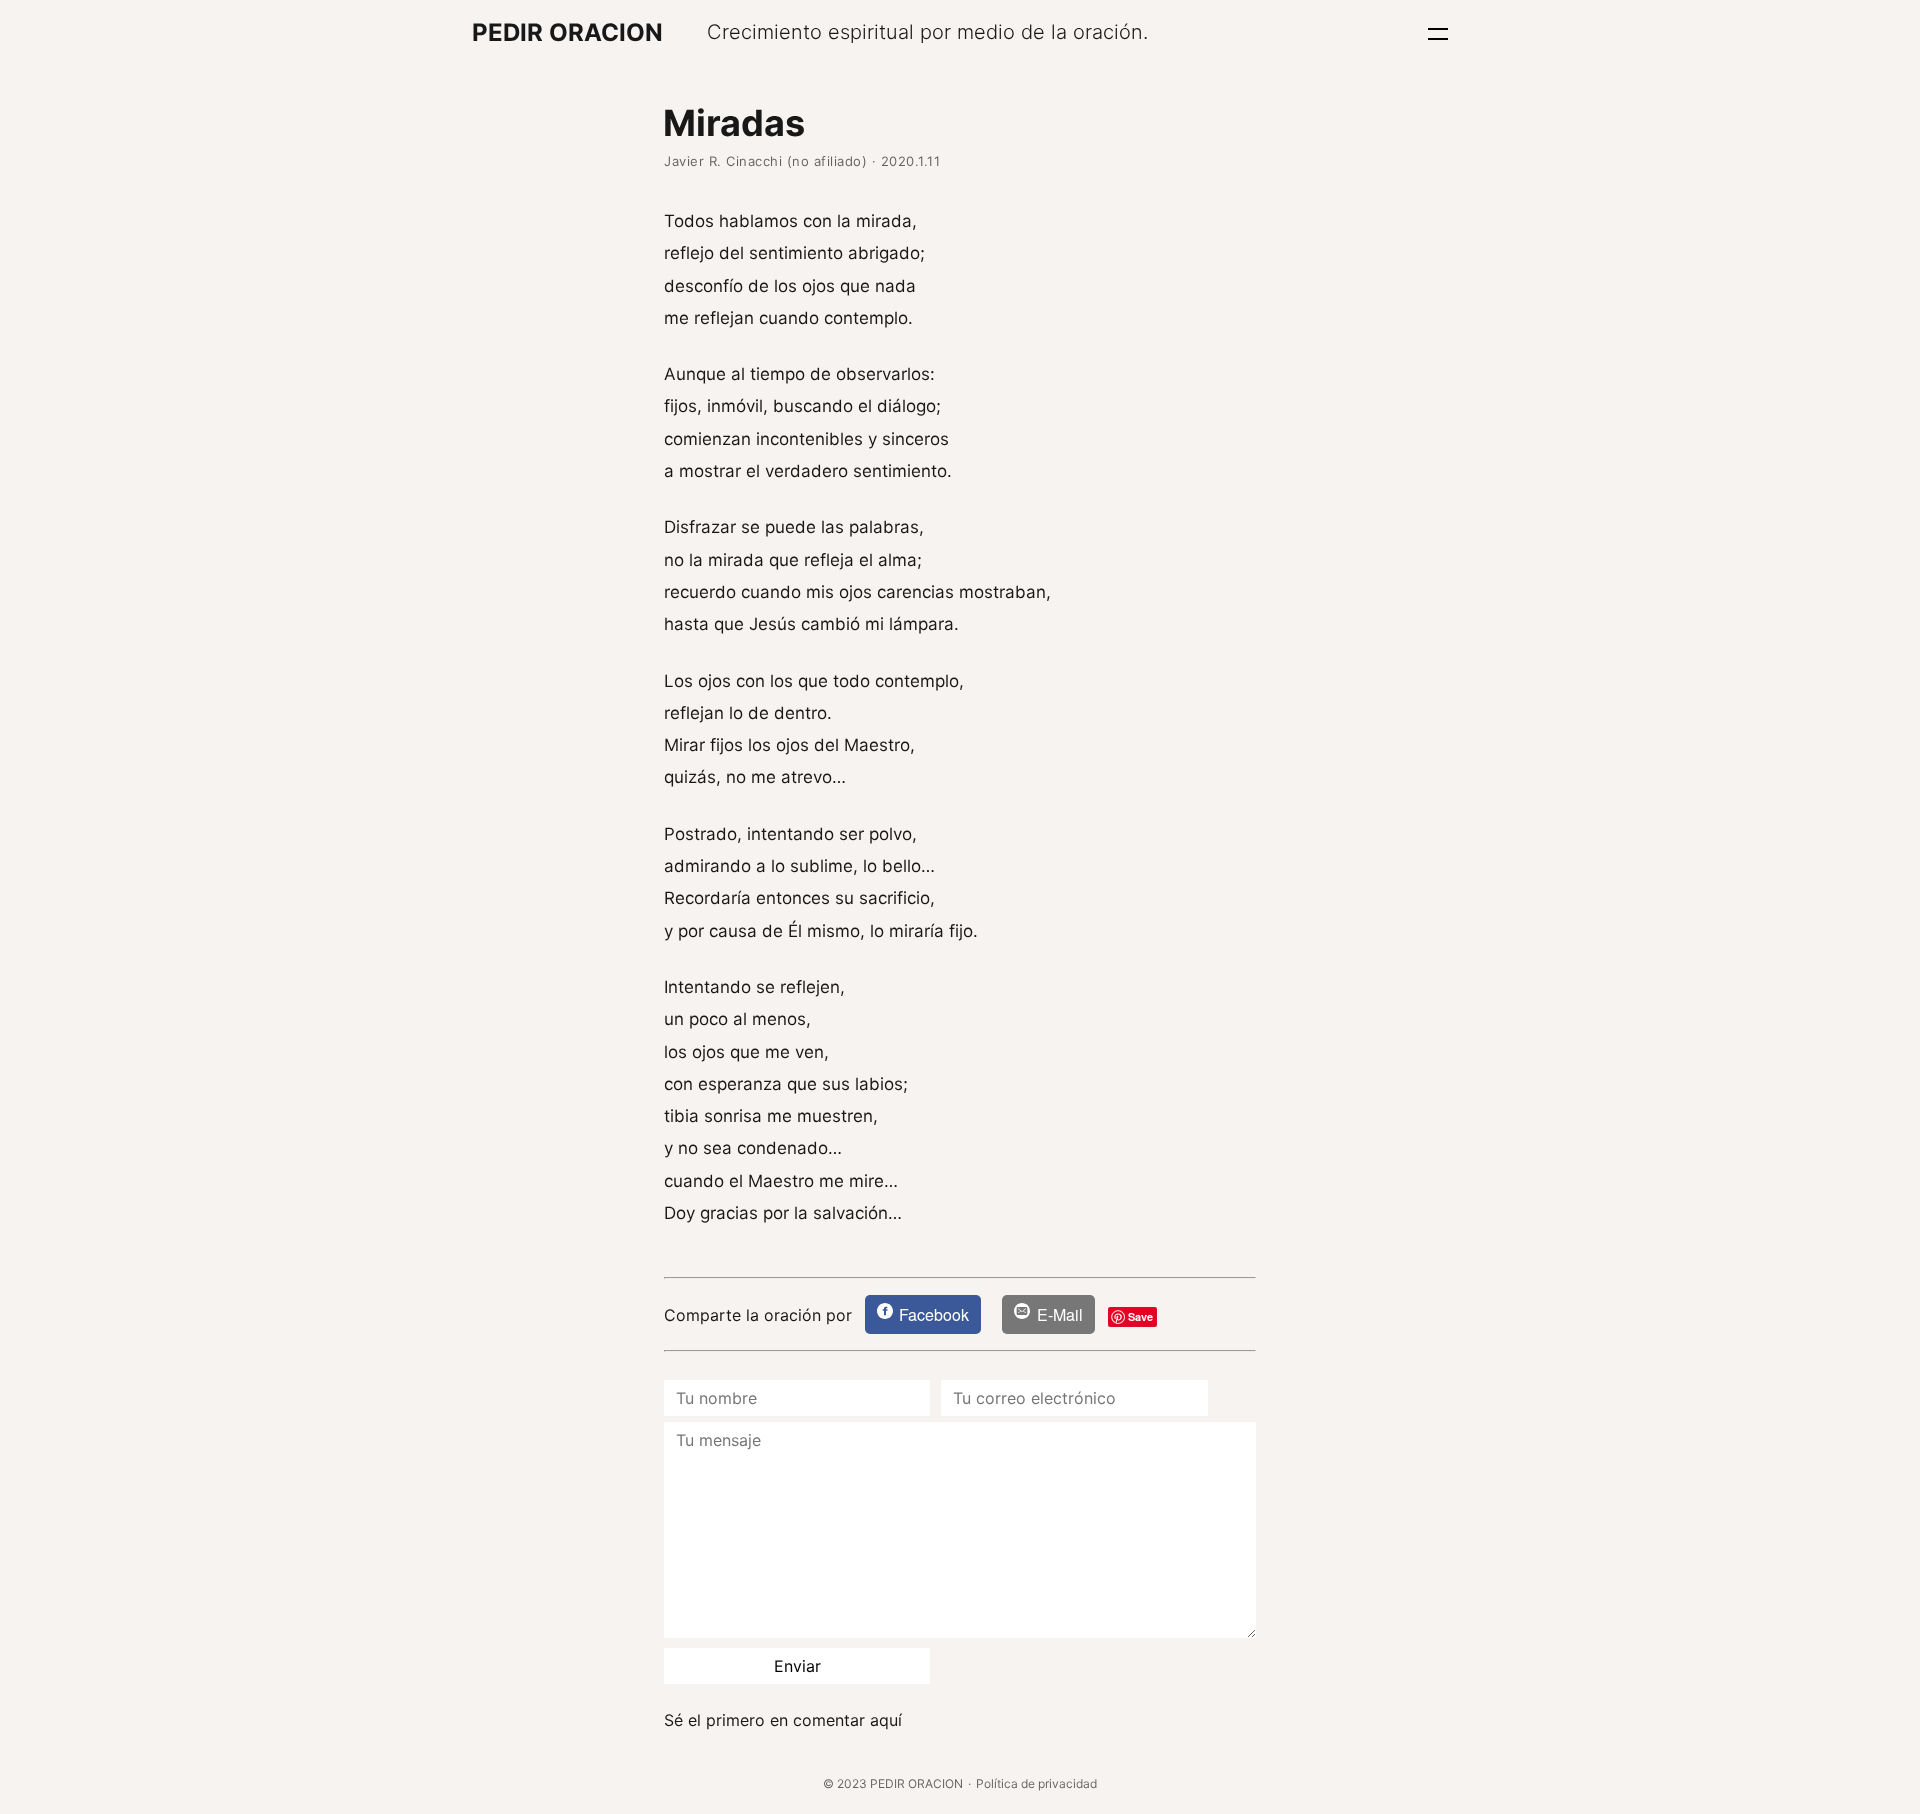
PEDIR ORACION (567, 32)
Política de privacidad (1036, 1783)
